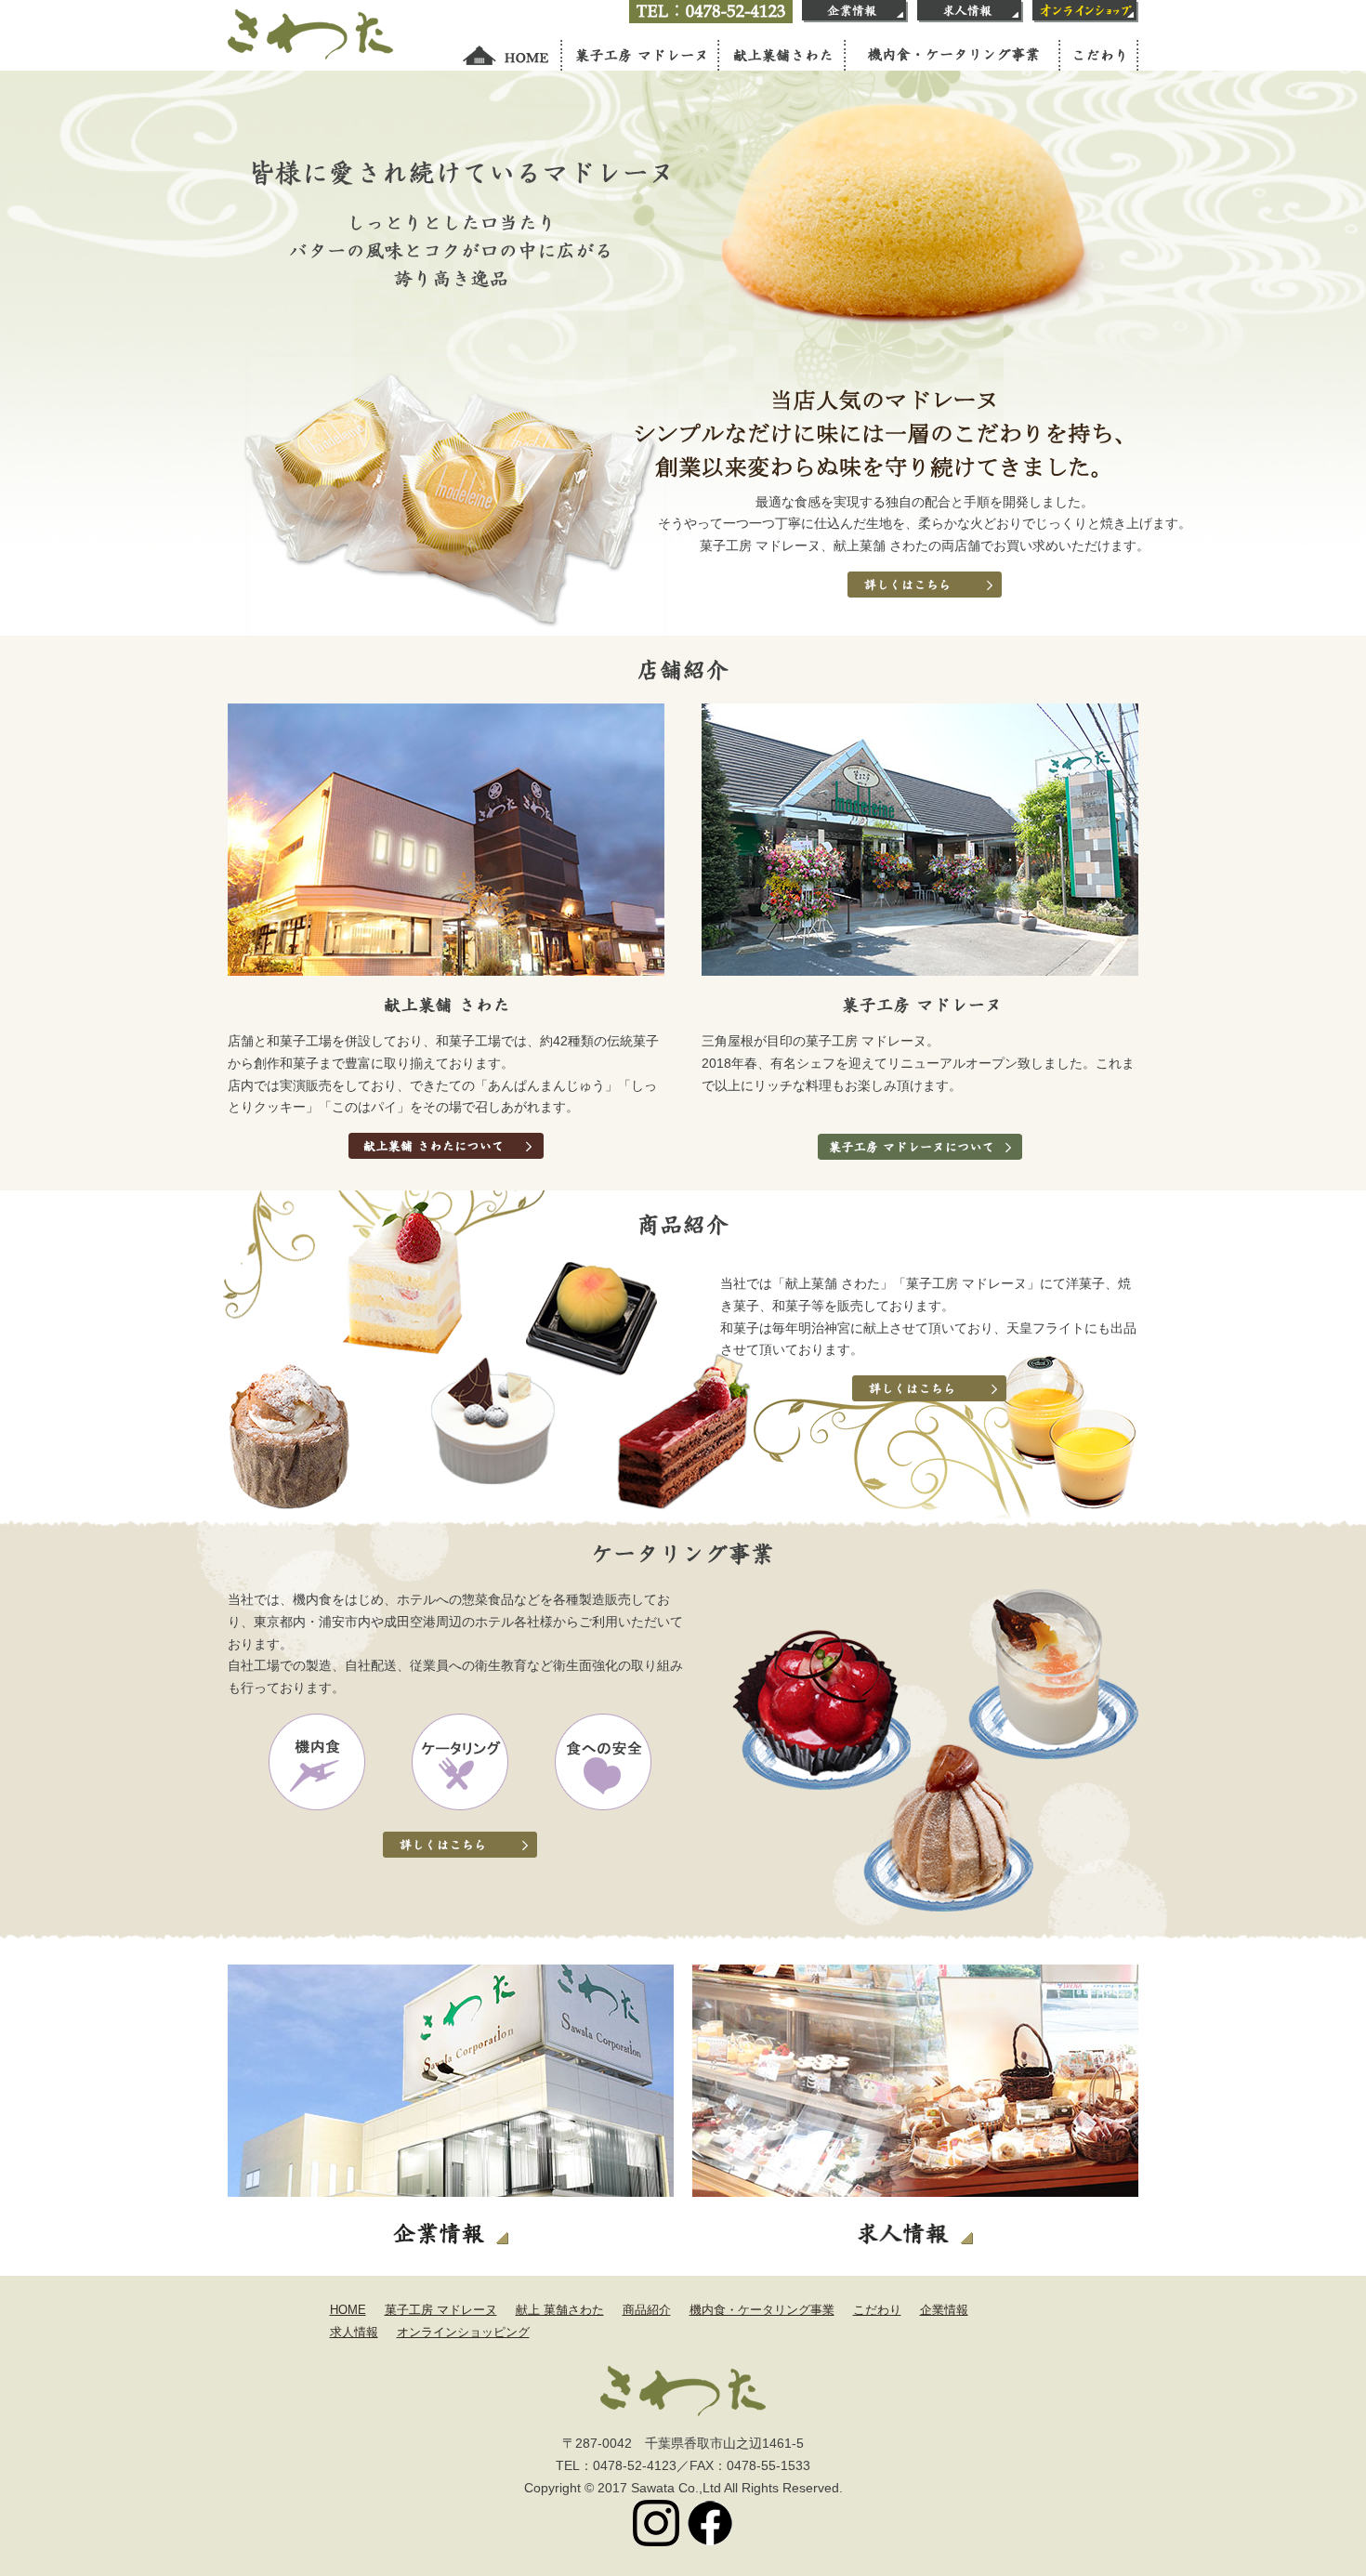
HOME (348, 2310)
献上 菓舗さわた (560, 2310)
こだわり (877, 2310)
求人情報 (354, 2332)
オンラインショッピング (463, 2332)
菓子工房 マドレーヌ (441, 2310)
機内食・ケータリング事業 (762, 2310)
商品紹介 (647, 2310)
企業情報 (944, 2310)
